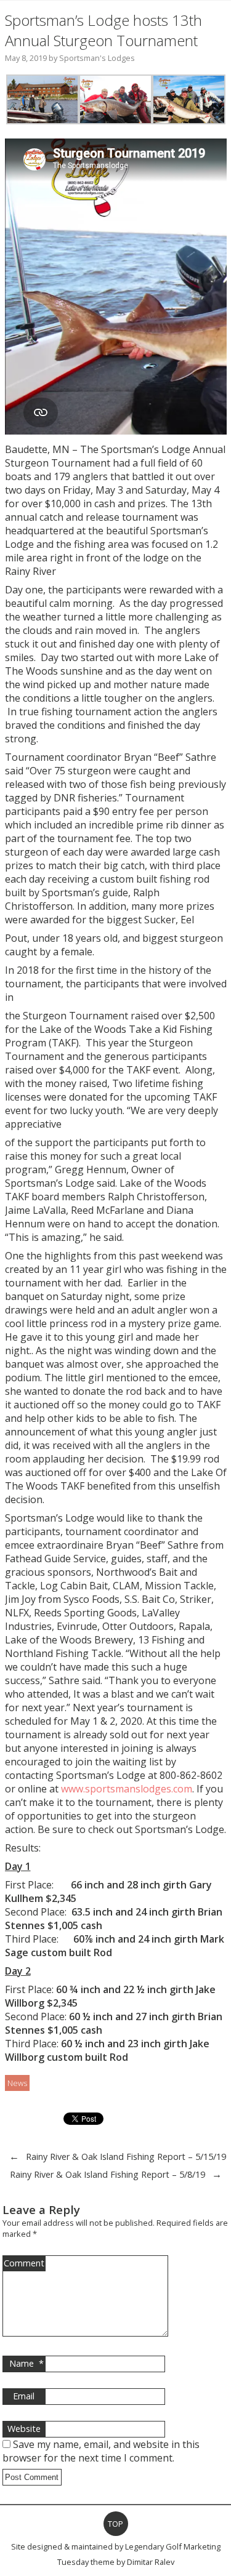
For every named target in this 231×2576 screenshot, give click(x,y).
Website (24, 2429)
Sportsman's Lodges (97, 58)
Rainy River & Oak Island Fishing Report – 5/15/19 (126, 2157)
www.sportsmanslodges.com (127, 1789)
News (17, 2083)
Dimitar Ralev (151, 2562)
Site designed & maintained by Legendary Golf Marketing (116, 2546)
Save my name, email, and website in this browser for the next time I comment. (101, 2451)
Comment (24, 2263)
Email (24, 2396)
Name (26, 2363)
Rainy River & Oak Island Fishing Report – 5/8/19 (107, 2174)
